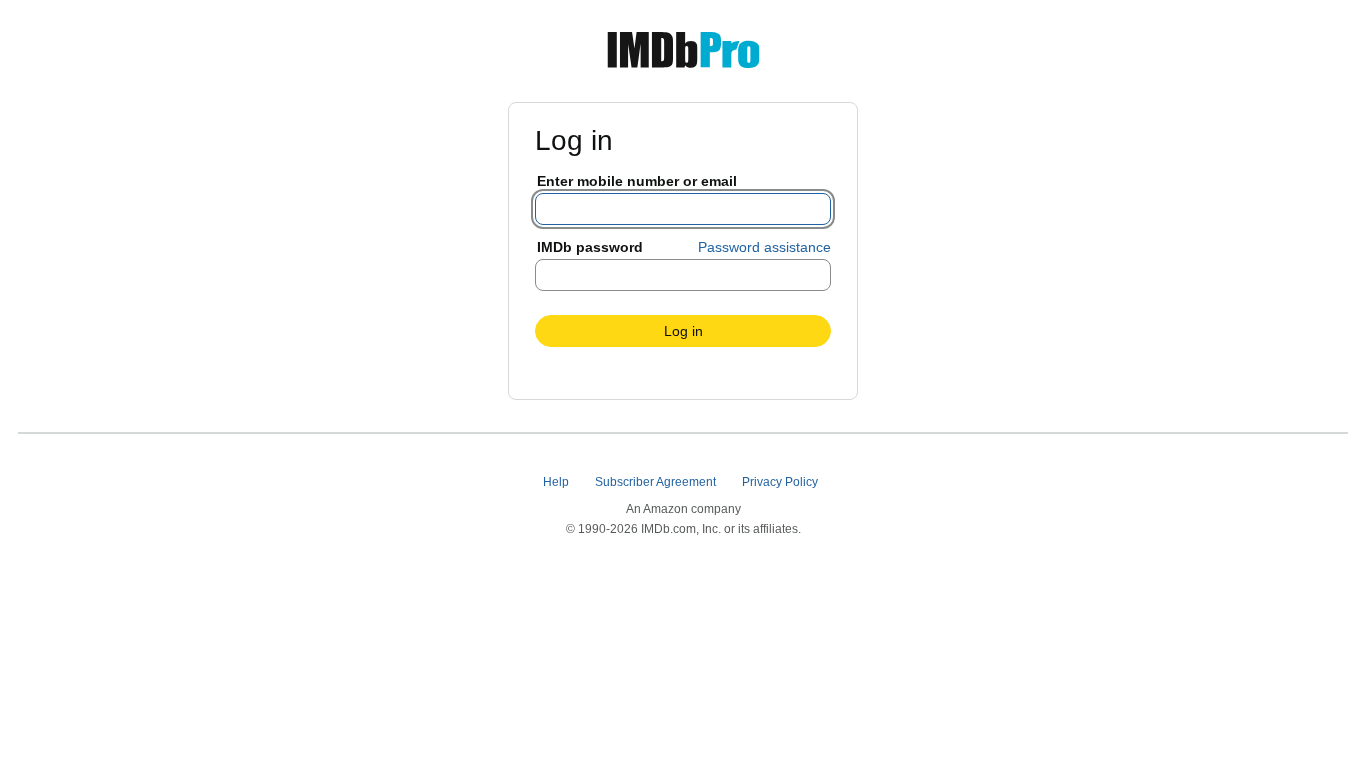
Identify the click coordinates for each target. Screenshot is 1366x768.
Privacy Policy (781, 482)
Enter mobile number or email (637, 181)
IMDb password (590, 247)
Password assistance (764, 247)
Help (557, 482)
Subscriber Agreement (657, 482)
